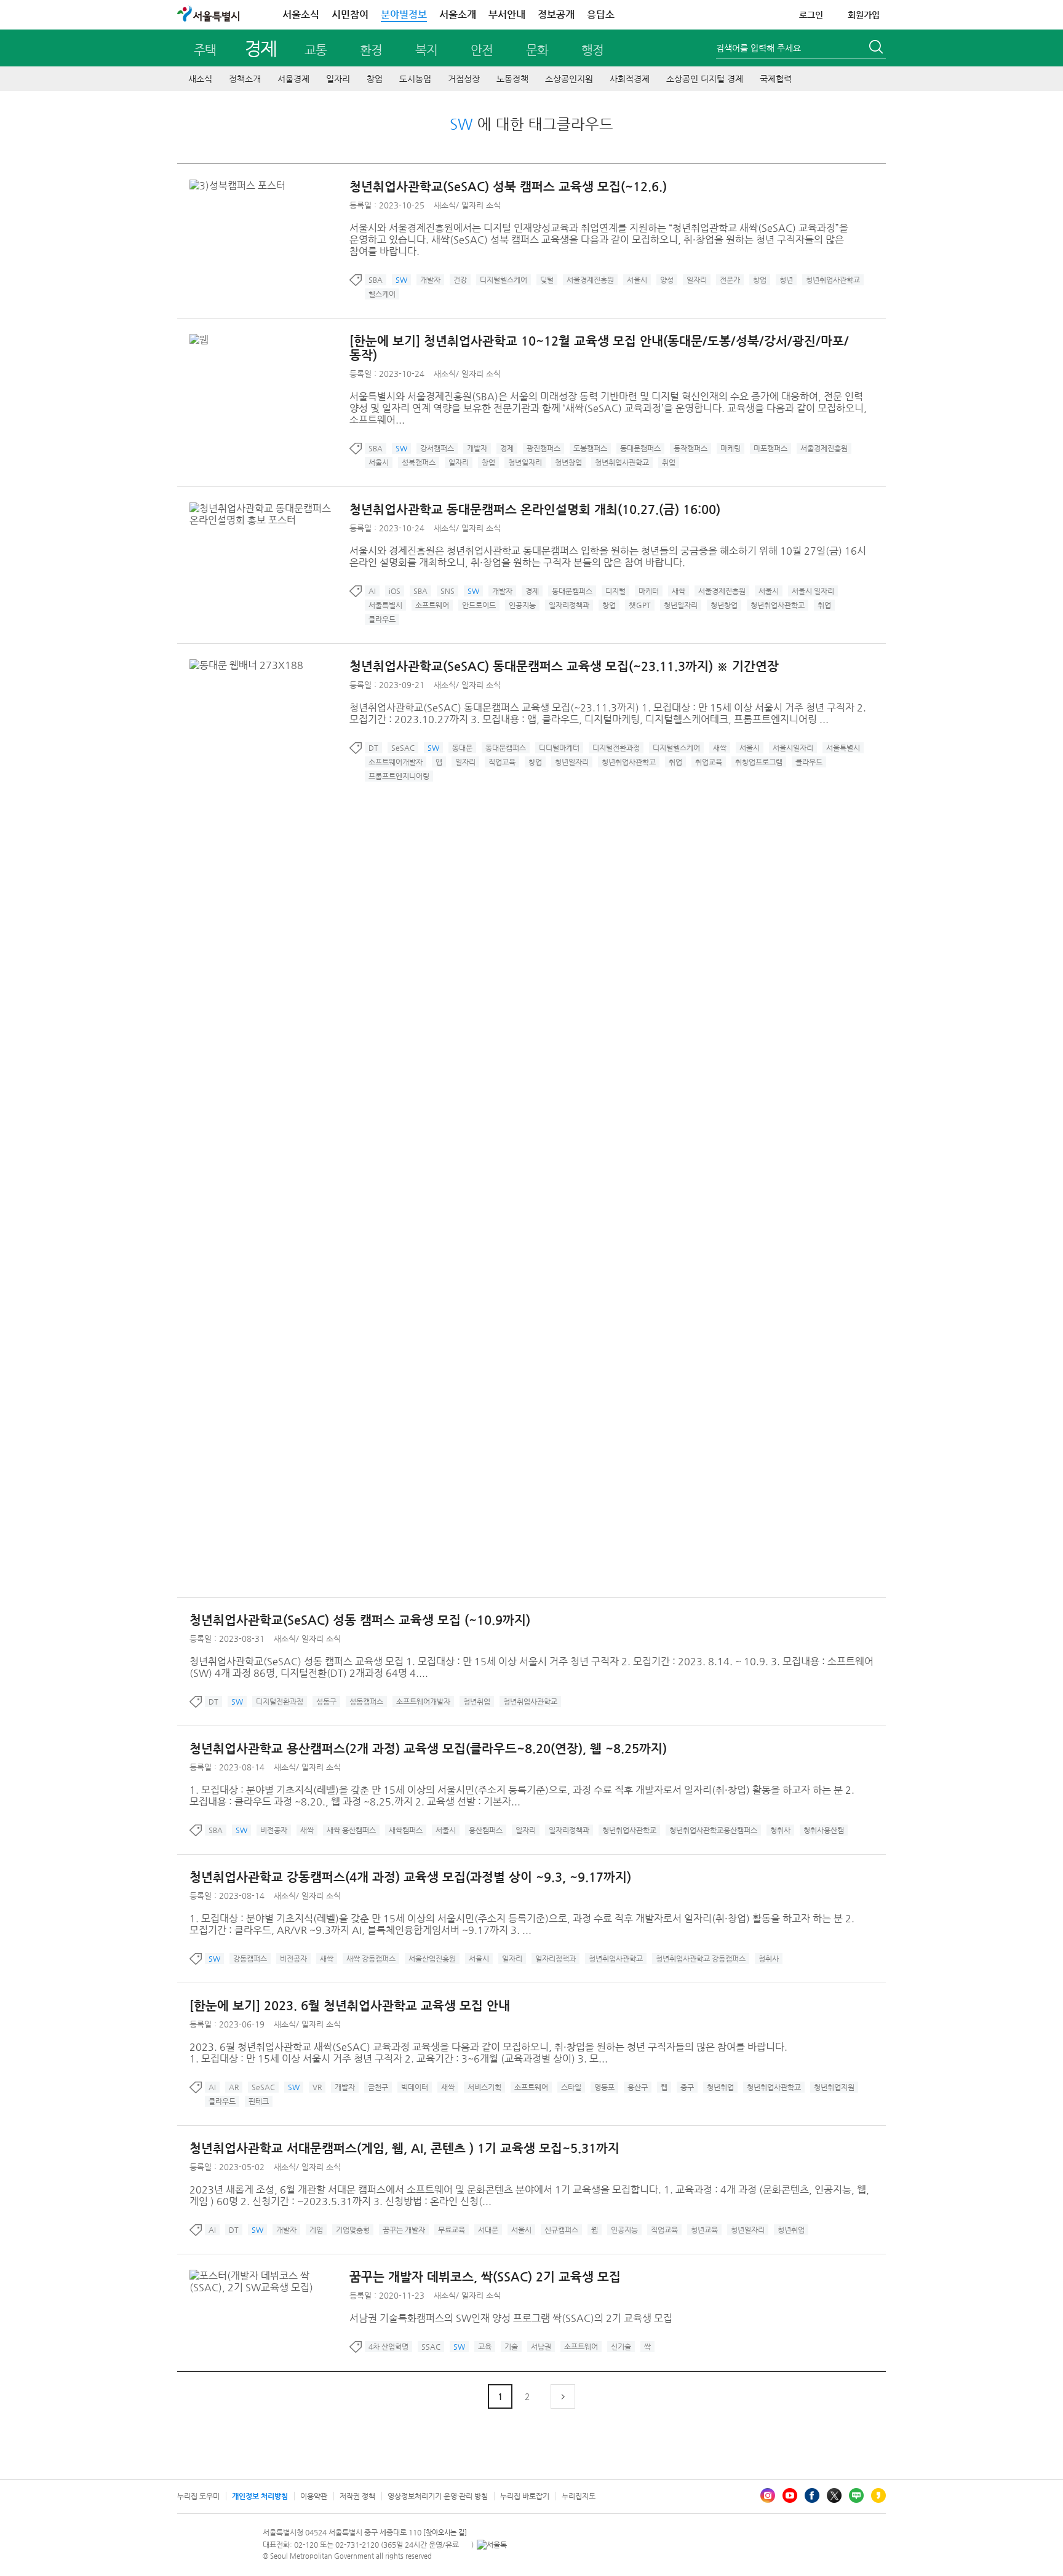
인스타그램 (768, 2495)
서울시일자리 (793, 748)
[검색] (877, 49)
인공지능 (522, 605)
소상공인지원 (569, 79)
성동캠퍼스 (366, 1702)
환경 (371, 50)
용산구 (638, 2087)
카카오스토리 (878, 2495)
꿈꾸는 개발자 (404, 2230)
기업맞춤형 (353, 2230)
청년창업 (568, 462)
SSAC (431, 2347)
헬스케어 (382, 294)
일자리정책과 (569, 605)
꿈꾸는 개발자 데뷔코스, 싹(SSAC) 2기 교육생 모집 (485, 2277)
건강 (460, 280)
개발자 (430, 280)
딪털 (547, 280)
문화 (537, 50)
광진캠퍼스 (543, 448)
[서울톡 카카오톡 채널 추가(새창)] (492, 2545)
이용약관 (314, 2496)
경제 (261, 48)
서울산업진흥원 (432, 1959)
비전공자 (274, 1830)
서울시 (637, 280)
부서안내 (507, 14)
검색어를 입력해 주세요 (758, 48)
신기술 (621, 2347)
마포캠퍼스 (770, 448)
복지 (426, 50)
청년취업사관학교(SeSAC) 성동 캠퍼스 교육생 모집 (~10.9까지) (360, 1620)
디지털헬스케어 (504, 280)
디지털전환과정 (616, 748)
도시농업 (415, 79)
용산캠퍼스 (486, 1830)
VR (317, 2087)
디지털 (615, 591)
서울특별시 (385, 605)
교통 (316, 50)
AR (234, 2087)
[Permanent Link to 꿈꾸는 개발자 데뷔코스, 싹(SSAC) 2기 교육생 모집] (269, 2276)
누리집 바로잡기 (525, 2496)
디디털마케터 (559, 748)
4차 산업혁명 (388, 2347)
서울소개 (458, 14)
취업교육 (709, 762)
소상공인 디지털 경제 (705, 79)
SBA (376, 280)
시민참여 (350, 14)
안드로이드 (479, 605)
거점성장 (464, 79)
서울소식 (301, 14)
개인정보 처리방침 (260, 2496)
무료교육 (452, 2230)
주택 (205, 50)
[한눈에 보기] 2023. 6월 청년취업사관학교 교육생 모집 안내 (350, 2006)
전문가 (730, 280)
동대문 (462, 748)
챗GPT (640, 605)
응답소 (601, 14)
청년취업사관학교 (833, 280)
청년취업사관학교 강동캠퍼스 (701, 1959)
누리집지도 (579, 2496)
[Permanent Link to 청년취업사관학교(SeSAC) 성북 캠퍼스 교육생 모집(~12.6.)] (241, 185)
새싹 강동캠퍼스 (371, 1959)
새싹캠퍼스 (406, 1830)
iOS (395, 591)
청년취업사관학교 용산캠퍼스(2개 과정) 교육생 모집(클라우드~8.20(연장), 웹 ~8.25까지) (428, 1749)
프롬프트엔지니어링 (399, 776)
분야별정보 (404, 14)
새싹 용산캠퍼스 (351, 1830)
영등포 (604, 2087)
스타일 (571, 2087)
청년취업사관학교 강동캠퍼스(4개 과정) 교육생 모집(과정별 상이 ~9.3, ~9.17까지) (410, 1877)
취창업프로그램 (759, 762)
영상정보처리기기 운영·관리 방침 (438, 2496)
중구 (687, 2087)
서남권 (541, 2347)
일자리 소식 (481, 205)
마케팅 (731, 448)
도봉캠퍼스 (590, 448)
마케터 (649, 591)
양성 (667, 280)
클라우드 (382, 619)
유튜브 (790, 2495)
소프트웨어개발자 (396, 762)
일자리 (338, 79)
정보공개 (556, 14)
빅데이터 (415, 2087)
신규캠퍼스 (561, 2230)
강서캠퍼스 (437, 448)
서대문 (488, 2230)
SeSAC (403, 748)
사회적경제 (630, 79)
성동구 (326, 1702)
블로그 (856, 2495)
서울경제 (293, 79)
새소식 (200, 79)
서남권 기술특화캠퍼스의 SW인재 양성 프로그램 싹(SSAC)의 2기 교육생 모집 (511, 2318)
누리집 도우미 (198, 2496)
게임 (316, 2230)
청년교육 (704, 2230)
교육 (485, 2347)
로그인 (811, 15)
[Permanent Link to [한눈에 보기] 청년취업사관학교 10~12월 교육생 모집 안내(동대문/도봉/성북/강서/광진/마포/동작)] (202, 340)
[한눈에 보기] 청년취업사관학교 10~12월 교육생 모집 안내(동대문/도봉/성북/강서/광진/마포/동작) (599, 348)
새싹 (679, 591)
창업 (375, 79)
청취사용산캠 (824, 1830)
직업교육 (502, 762)
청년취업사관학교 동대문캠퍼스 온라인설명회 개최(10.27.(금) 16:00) (535, 509)
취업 (669, 462)
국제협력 (776, 79)
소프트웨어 (432, 605)
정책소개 (245, 79)
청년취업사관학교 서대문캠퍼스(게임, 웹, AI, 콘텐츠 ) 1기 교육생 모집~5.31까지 (404, 2148)
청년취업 (477, 1702)
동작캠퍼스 (691, 448)
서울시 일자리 (813, 591)
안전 (482, 50)
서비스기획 (484, 2087)
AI (372, 591)
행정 (592, 50)
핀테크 (259, 2101)
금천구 (378, 2087)
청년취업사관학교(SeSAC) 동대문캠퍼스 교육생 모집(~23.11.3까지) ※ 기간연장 (564, 666)
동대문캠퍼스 (640, 448)
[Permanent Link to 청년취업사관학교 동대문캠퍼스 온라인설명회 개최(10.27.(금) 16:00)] (269, 508)
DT (373, 748)
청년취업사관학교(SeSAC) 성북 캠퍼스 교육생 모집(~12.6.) (508, 187)
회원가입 (864, 15)
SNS (448, 591)
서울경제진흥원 (590, 280)
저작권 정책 (357, 2496)
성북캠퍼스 (419, 462)
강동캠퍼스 (250, 1959)
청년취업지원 (834, 2087)
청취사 (780, 1830)
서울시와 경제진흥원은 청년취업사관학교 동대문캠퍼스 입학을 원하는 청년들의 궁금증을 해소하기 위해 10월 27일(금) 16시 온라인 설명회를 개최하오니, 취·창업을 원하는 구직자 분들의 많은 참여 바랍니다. (608, 557)
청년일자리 (525, 462)
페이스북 (812, 2495)
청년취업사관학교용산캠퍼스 (713, 1830)
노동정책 (512, 79)
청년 (786, 280)
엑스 (834, 2495)
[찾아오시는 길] (445, 2533)
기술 (511, 2347)
